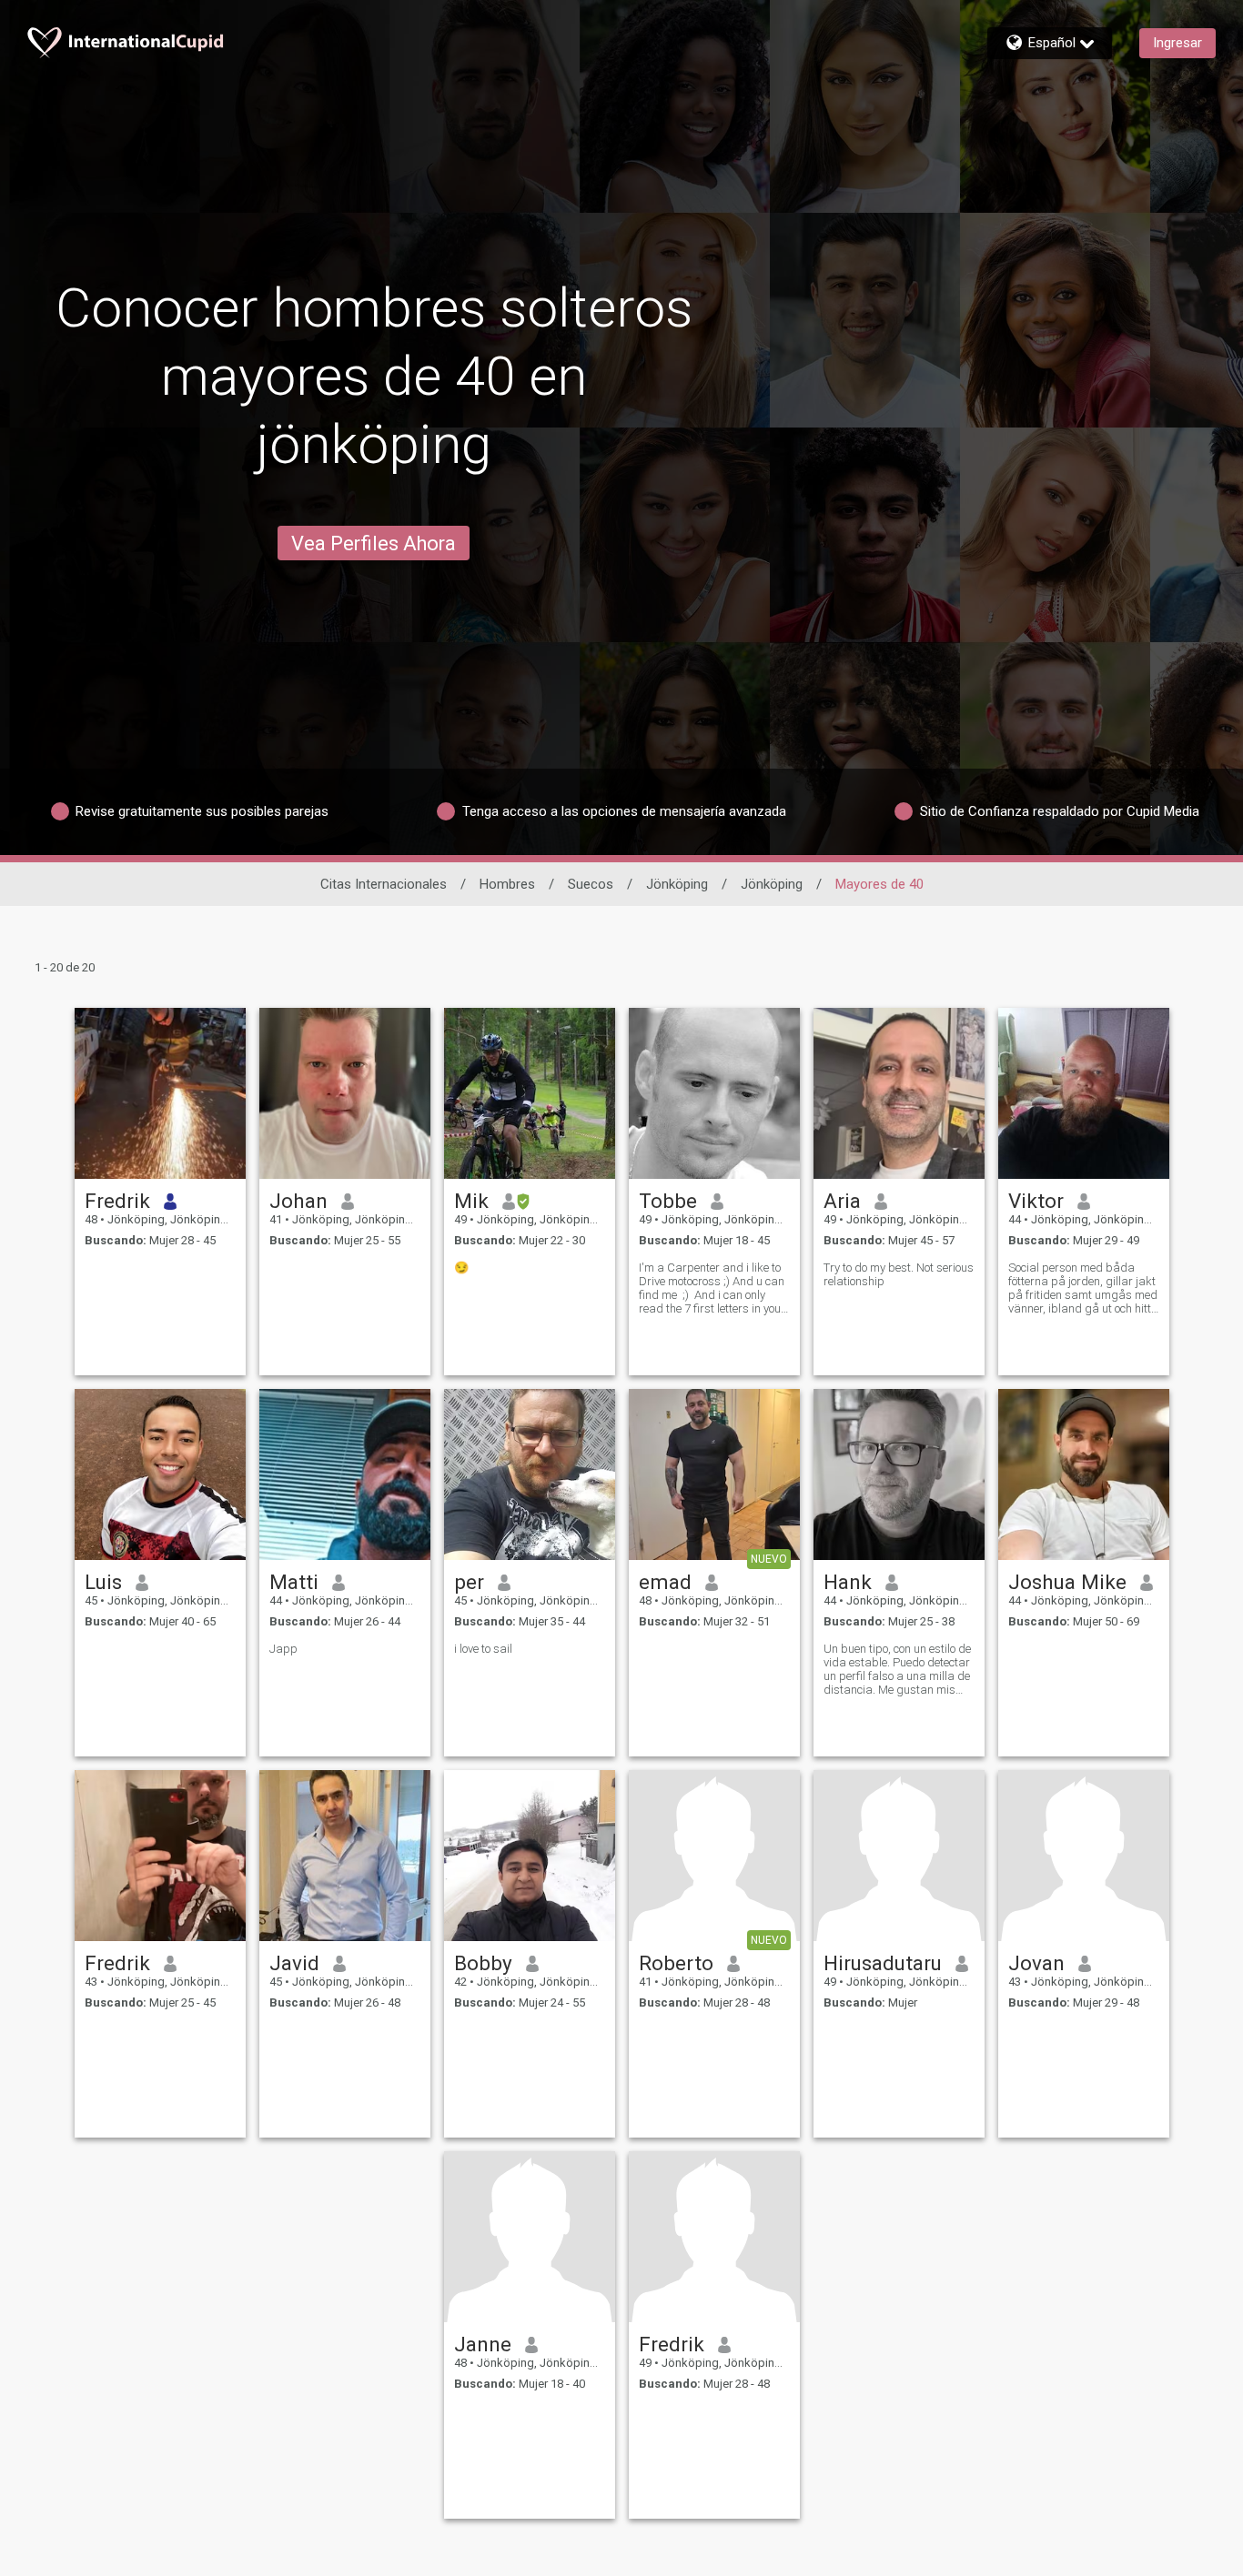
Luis (103, 1582)
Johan (298, 1201)
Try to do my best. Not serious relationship (899, 1274)
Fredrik (117, 1201)
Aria (842, 1201)
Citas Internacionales (384, 884)
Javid (294, 1963)
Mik (471, 1201)
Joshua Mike (1067, 1582)
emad (665, 1582)
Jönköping (677, 884)
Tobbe (668, 1201)
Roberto (676, 1963)
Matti (294, 1582)
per (469, 1582)
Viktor (1036, 1201)
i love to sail (483, 1649)
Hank (848, 1582)
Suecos (591, 884)
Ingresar (1177, 43)
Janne (483, 2344)
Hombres (507, 884)
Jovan (1036, 1963)
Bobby (483, 1963)
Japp (283, 1649)
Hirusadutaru (883, 1963)
